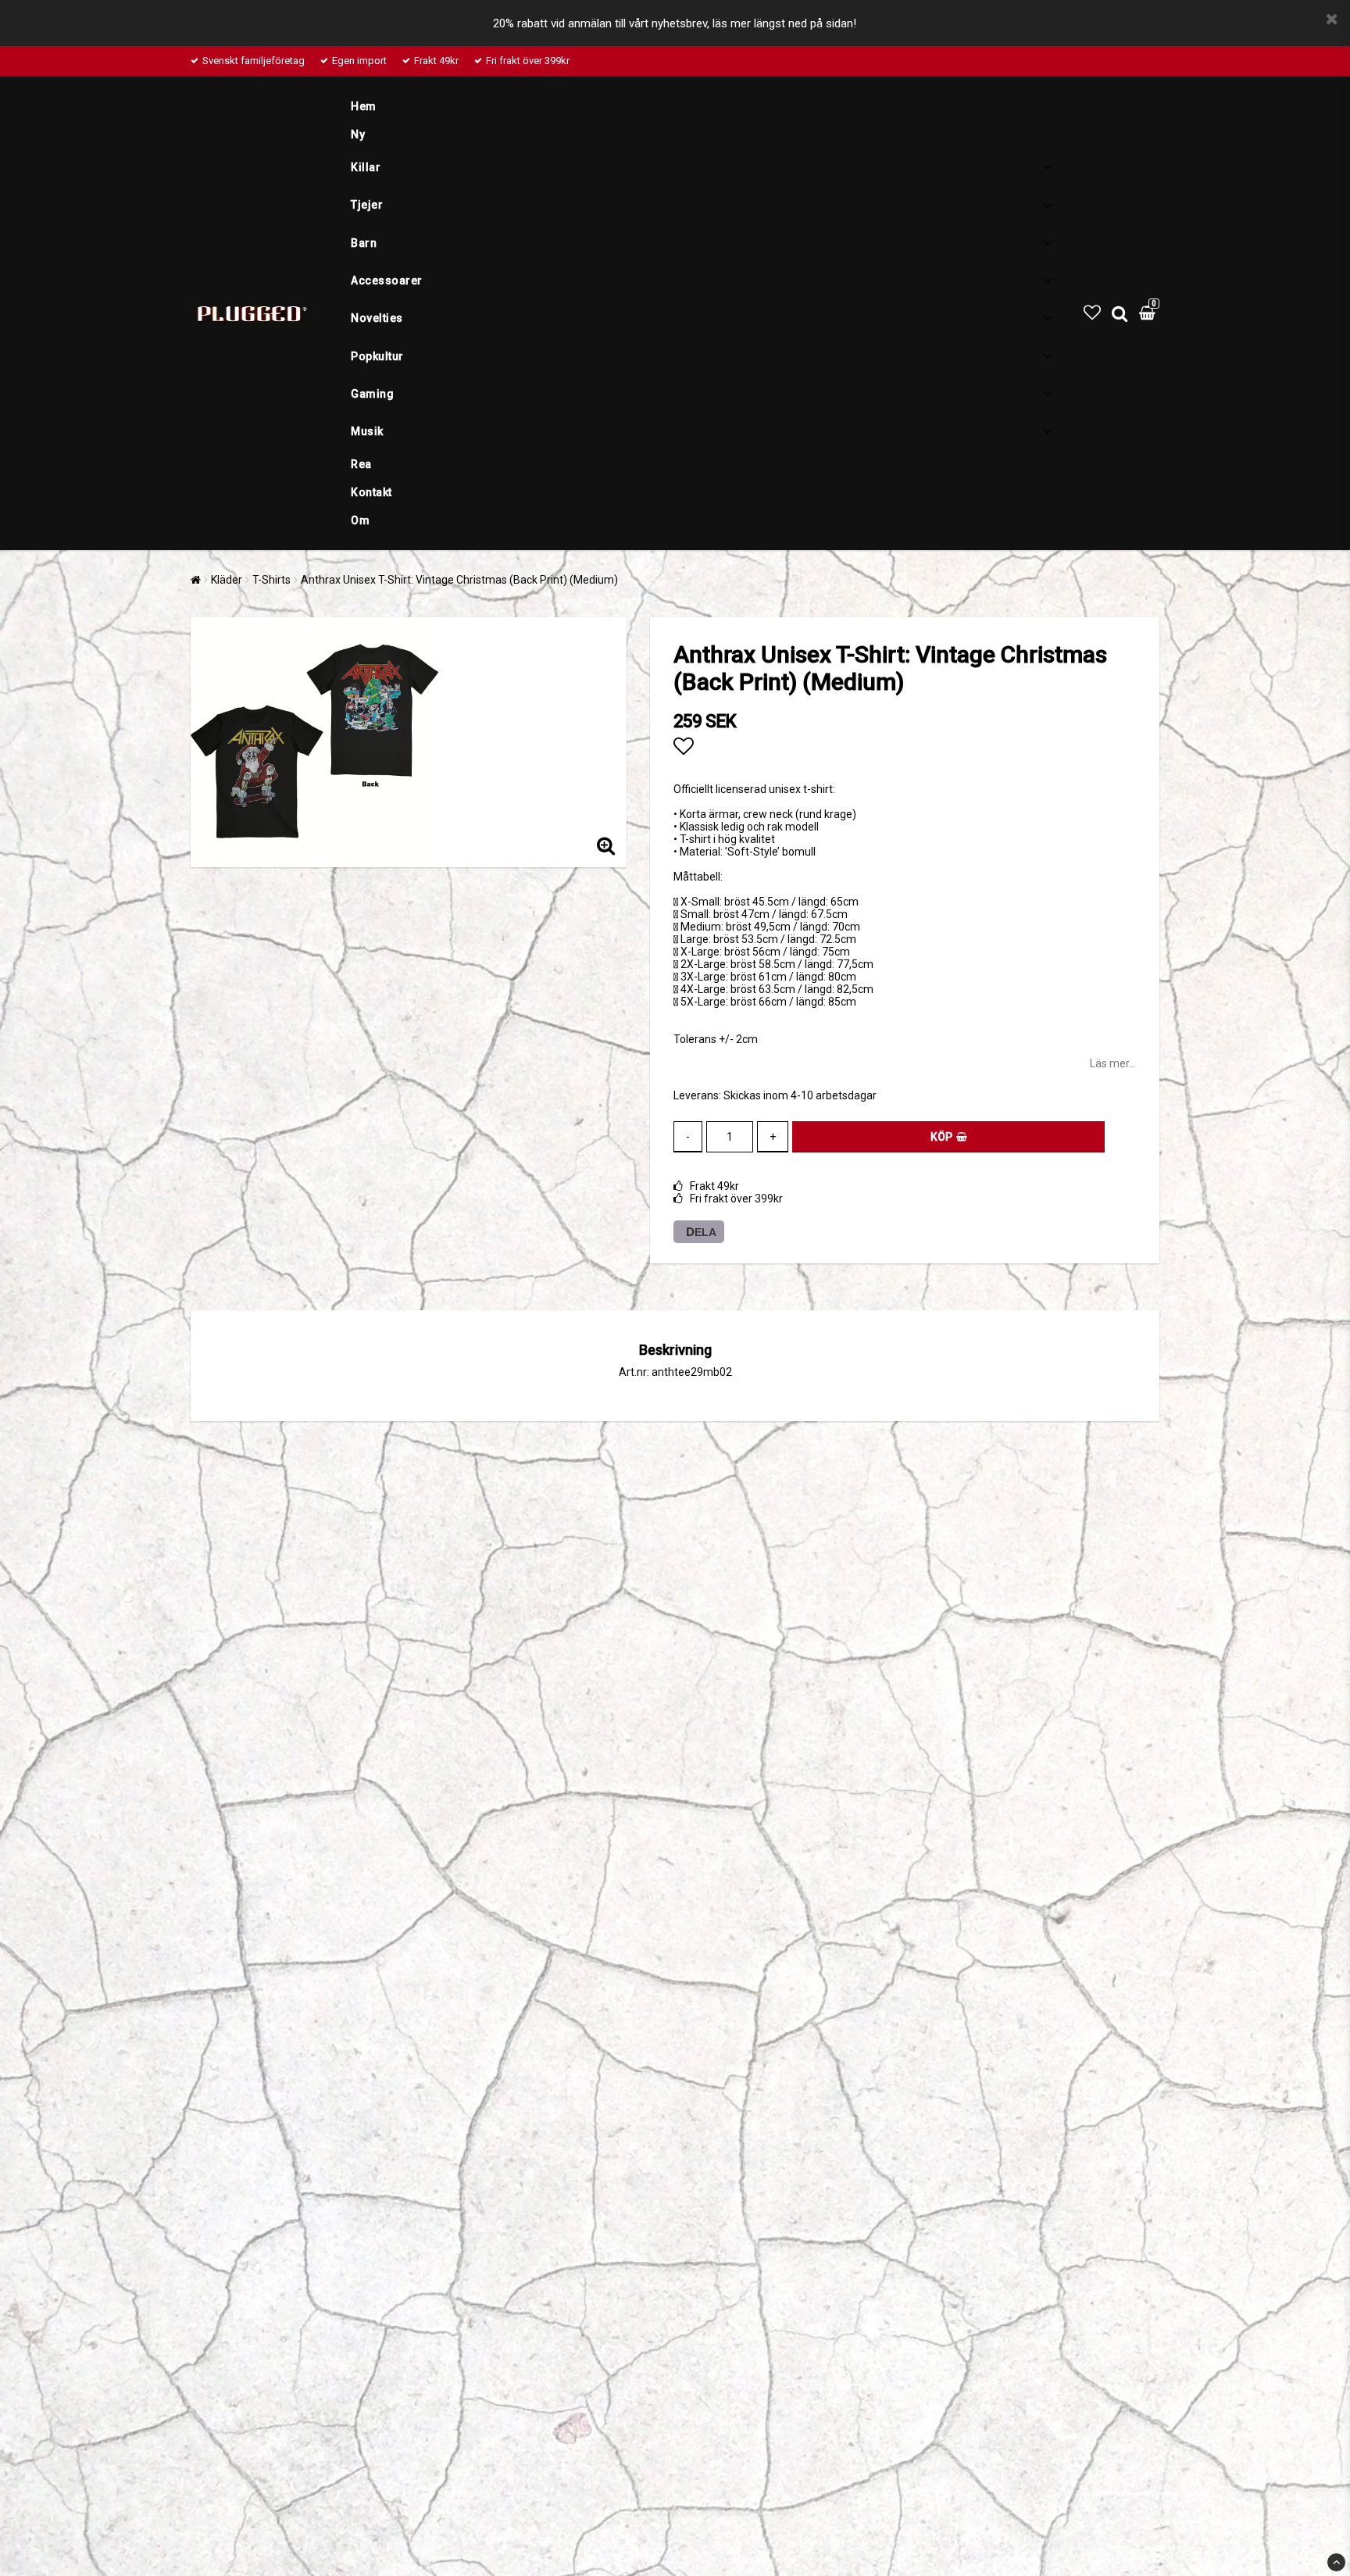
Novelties (377, 318)
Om (360, 520)
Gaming (372, 394)
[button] (1092, 313)
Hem (364, 106)
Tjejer (367, 205)
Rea (361, 464)
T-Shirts (271, 580)
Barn (364, 243)
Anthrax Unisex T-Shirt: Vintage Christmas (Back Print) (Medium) (459, 580)
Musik (367, 431)
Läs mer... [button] (1113, 1063)
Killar (366, 167)
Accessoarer (387, 280)
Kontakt (371, 492)
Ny (358, 134)
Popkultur (377, 356)
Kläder (227, 580)
